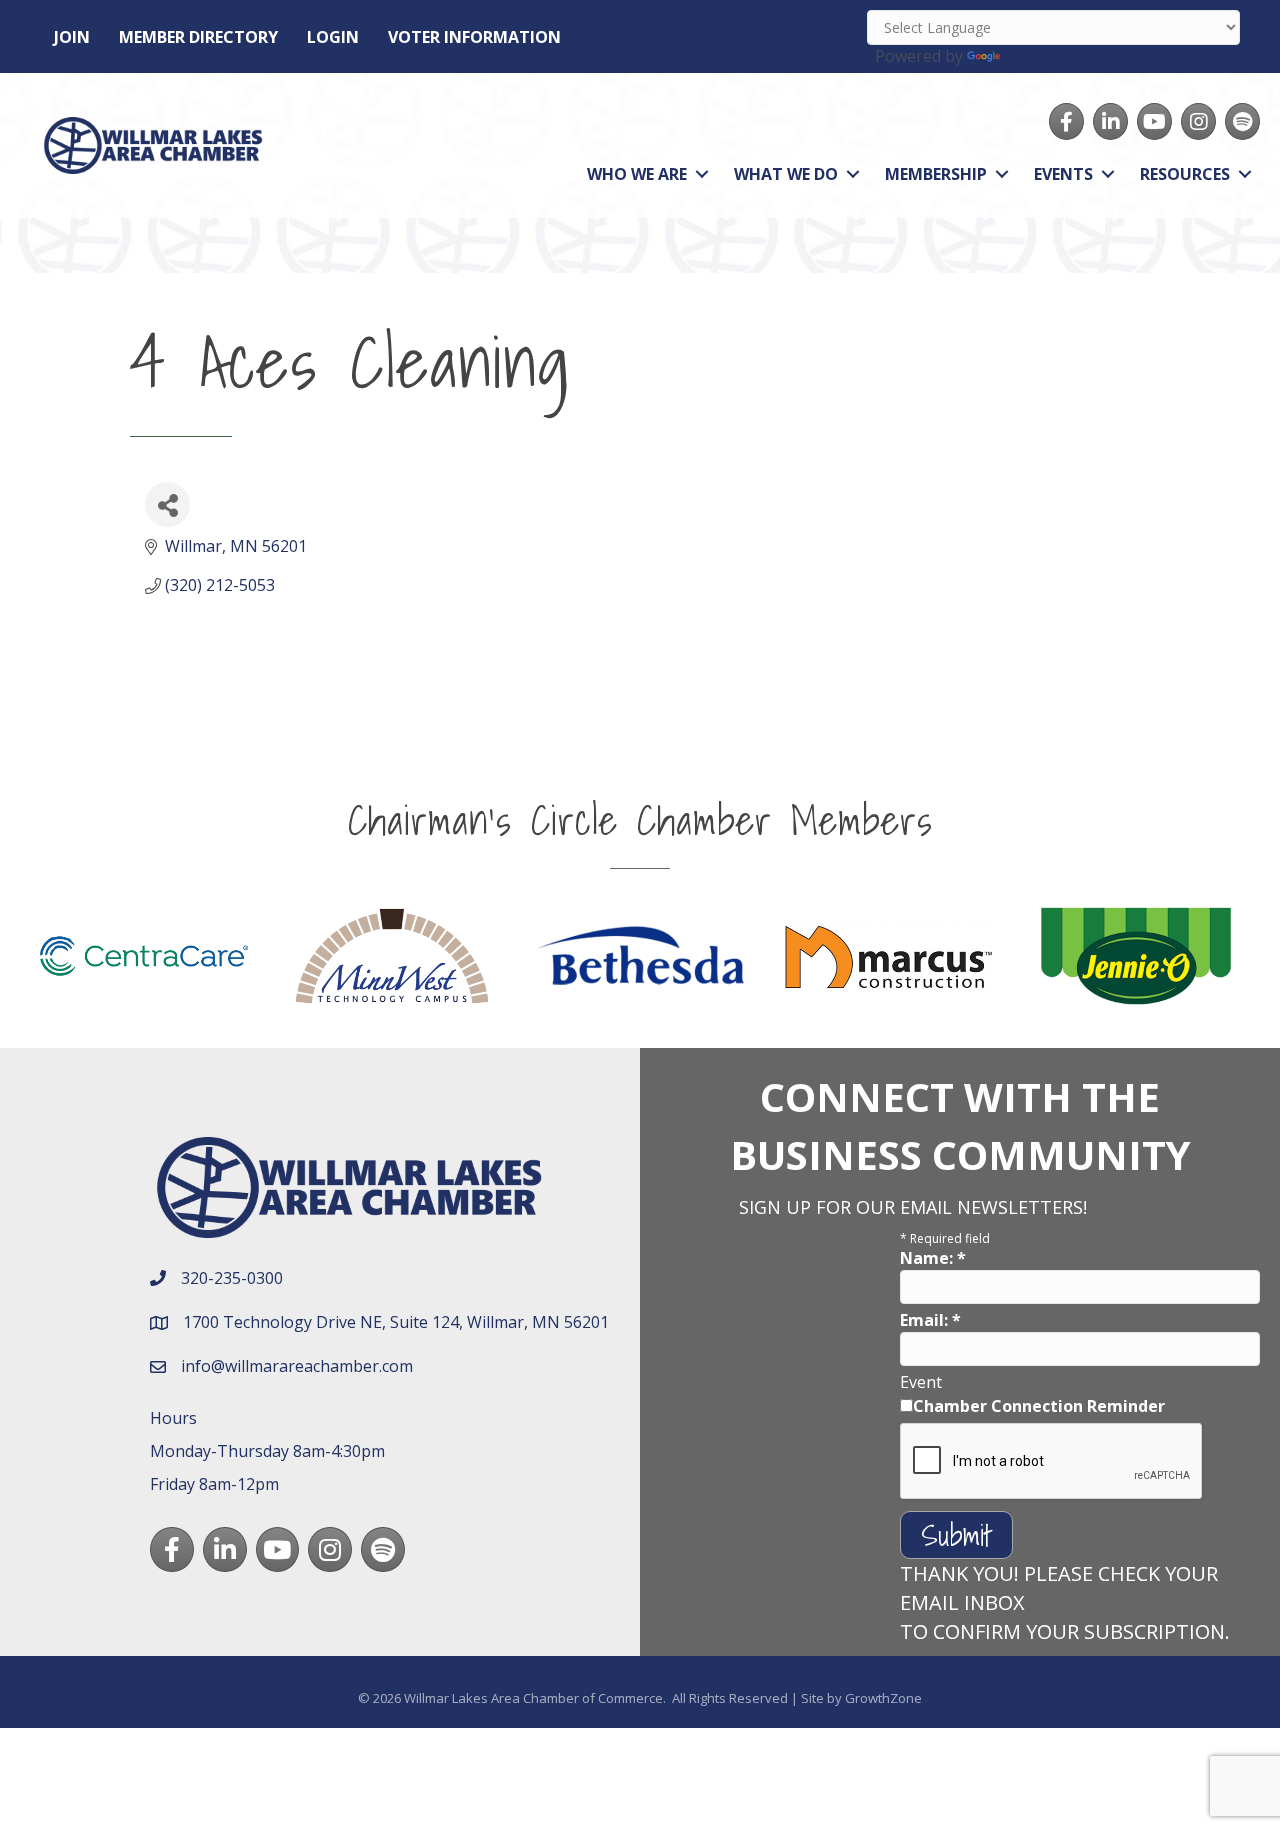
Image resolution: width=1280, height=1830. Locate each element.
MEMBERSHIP (936, 174)
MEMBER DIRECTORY (198, 37)
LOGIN (333, 37)
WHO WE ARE (637, 174)
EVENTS (1063, 174)
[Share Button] (167, 504)
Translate (1040, 56)
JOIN (72, 37)
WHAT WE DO (786, 174)
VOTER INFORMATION (474, 37)
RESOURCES (1185, 174)
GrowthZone (883, 1698)
